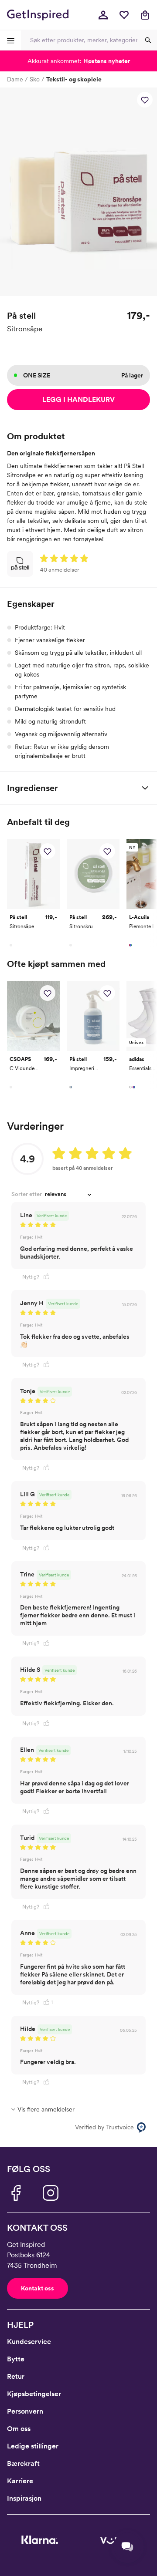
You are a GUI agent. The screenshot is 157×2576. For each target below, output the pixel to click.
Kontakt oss (38, 2288)
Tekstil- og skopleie (74, 79)
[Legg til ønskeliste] (145, 100)
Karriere (20, 2481)
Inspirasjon (24, 2498)
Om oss (19, 2429)
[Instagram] (51, 2193)
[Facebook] (16, 2193)
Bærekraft (23, 2463)
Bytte (16, 2359)
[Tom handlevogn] (145, 15)
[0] (124, 15)
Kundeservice (29, 2342)
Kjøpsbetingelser (34, 2394)
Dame (15, 79)
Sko (35, 79)
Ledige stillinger (33, 2446)
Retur (16, 2376)
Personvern (25, 2411)
